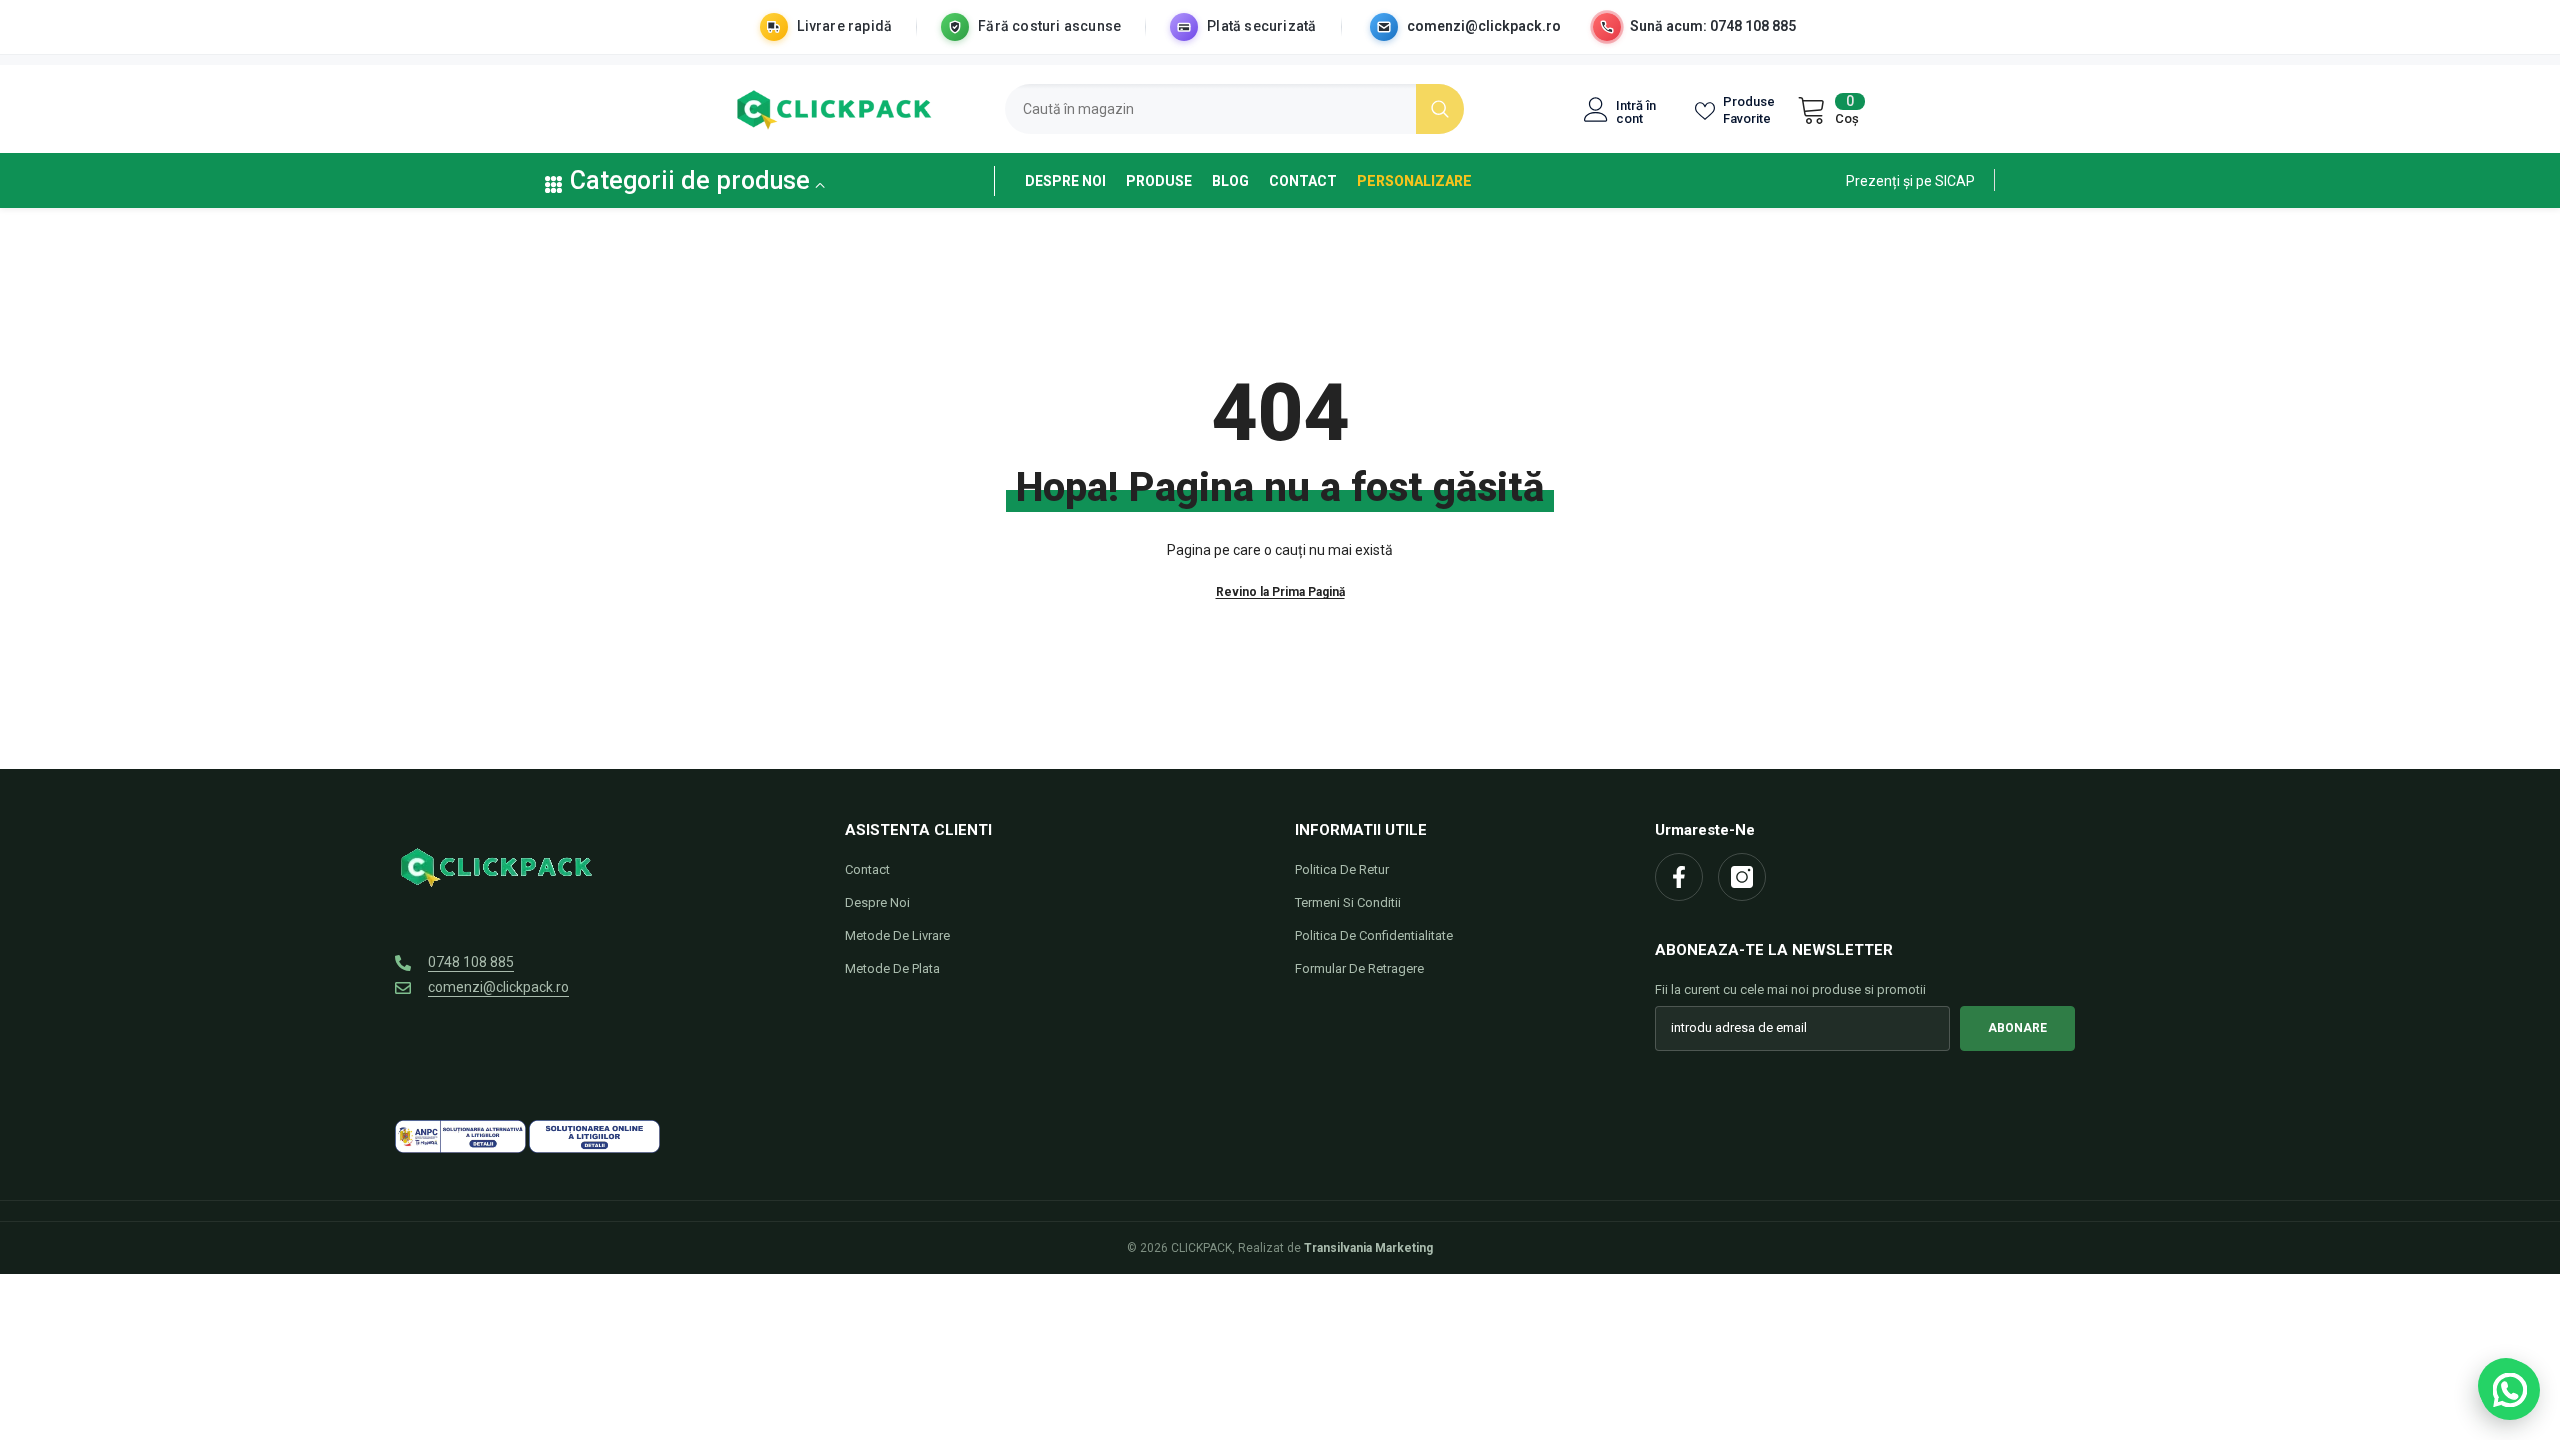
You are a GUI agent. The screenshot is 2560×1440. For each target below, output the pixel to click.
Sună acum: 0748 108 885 (1713, 26)
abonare (2017, 1028)
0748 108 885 (471, 962)
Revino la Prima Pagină (1280, 592)
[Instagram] (1742, 877)
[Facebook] (1679, 877)
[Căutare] (1234, 109)
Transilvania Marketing (1368, 1248)
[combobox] (1210, 109)
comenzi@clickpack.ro (1484, 26)
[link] (1910, 180)
